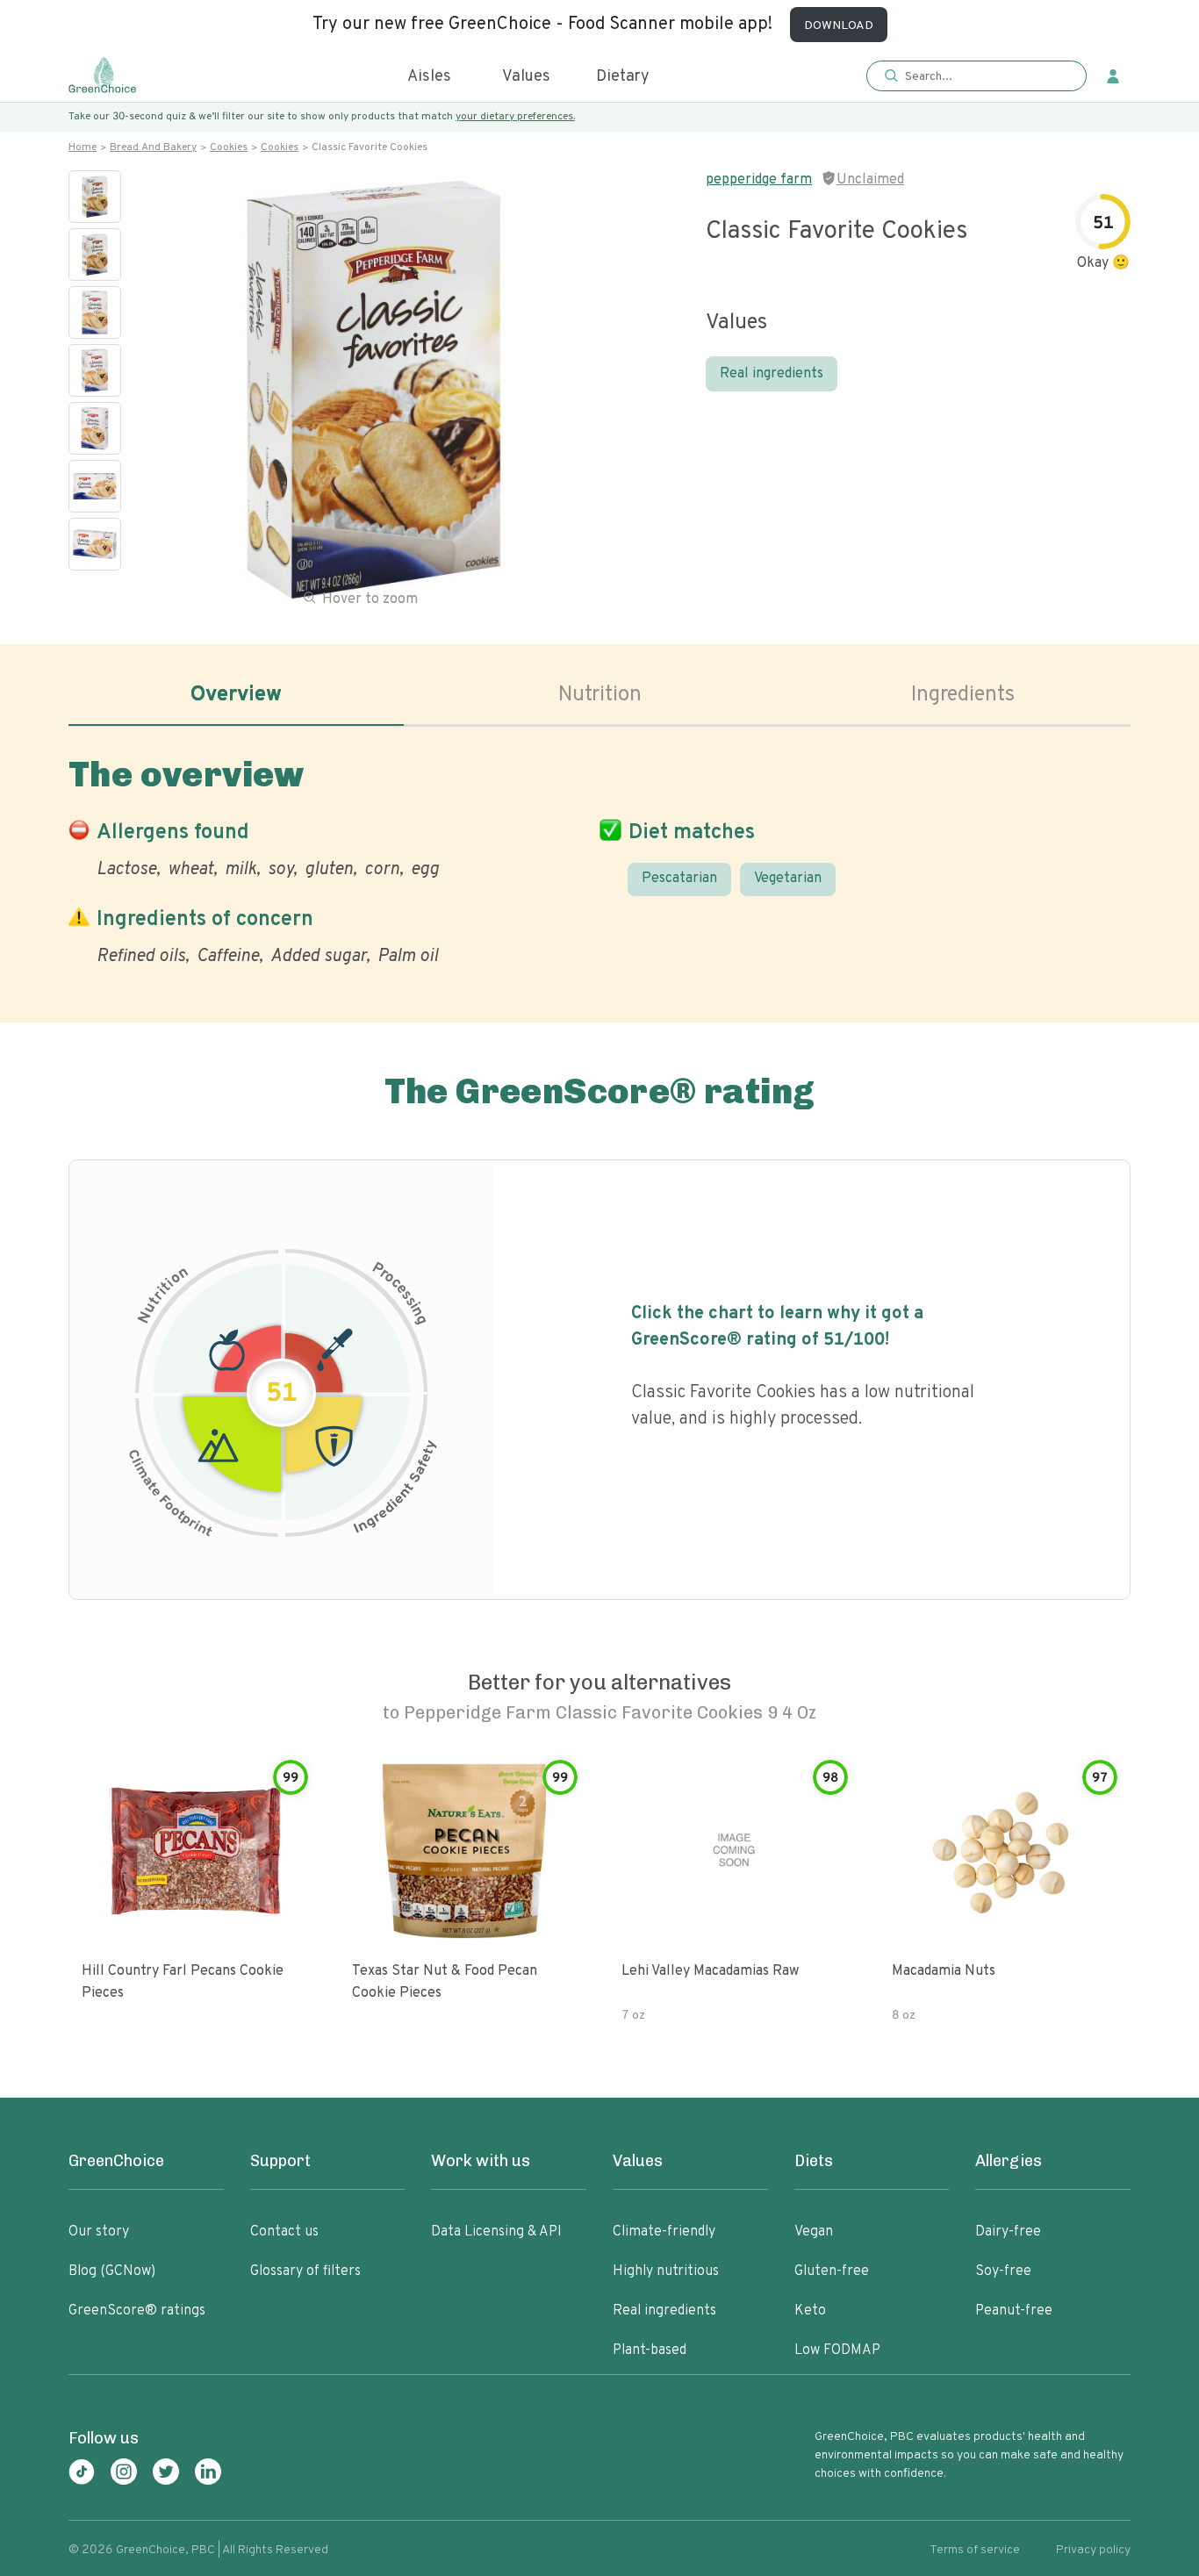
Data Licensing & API (496, 2232)
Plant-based (650, 2350)
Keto (810, 2311)
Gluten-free (832, 2271)
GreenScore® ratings (137, 2311)
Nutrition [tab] (600, 695)
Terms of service (975, 2550)
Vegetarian (788, 879)
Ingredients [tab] (963, 695)
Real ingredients (772, 374)
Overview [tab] (236, 695)
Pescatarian (679, 879)
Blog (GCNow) (112, 2271)
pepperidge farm (759, 180)
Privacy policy (1093, 2550)
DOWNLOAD (839, 26)
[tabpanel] (599, 857)
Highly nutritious (666, 2271)
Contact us (284, 2232)
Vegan (814, 2232)
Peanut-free (1014, 2311)
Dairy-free (1008, 2232)
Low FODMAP (837, 2350)
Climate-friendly (664, 2232)
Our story (99, 2232)
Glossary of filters (305, 2271)
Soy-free (1003, 2271)
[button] (976, 77)
